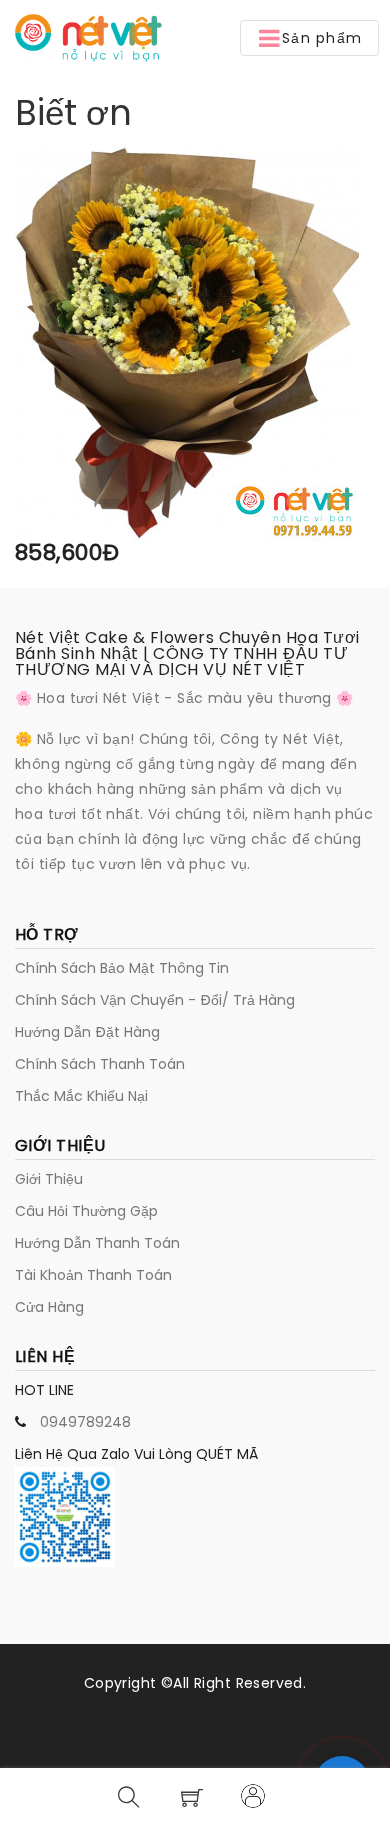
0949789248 (85, 1422)
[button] (309, 38)
